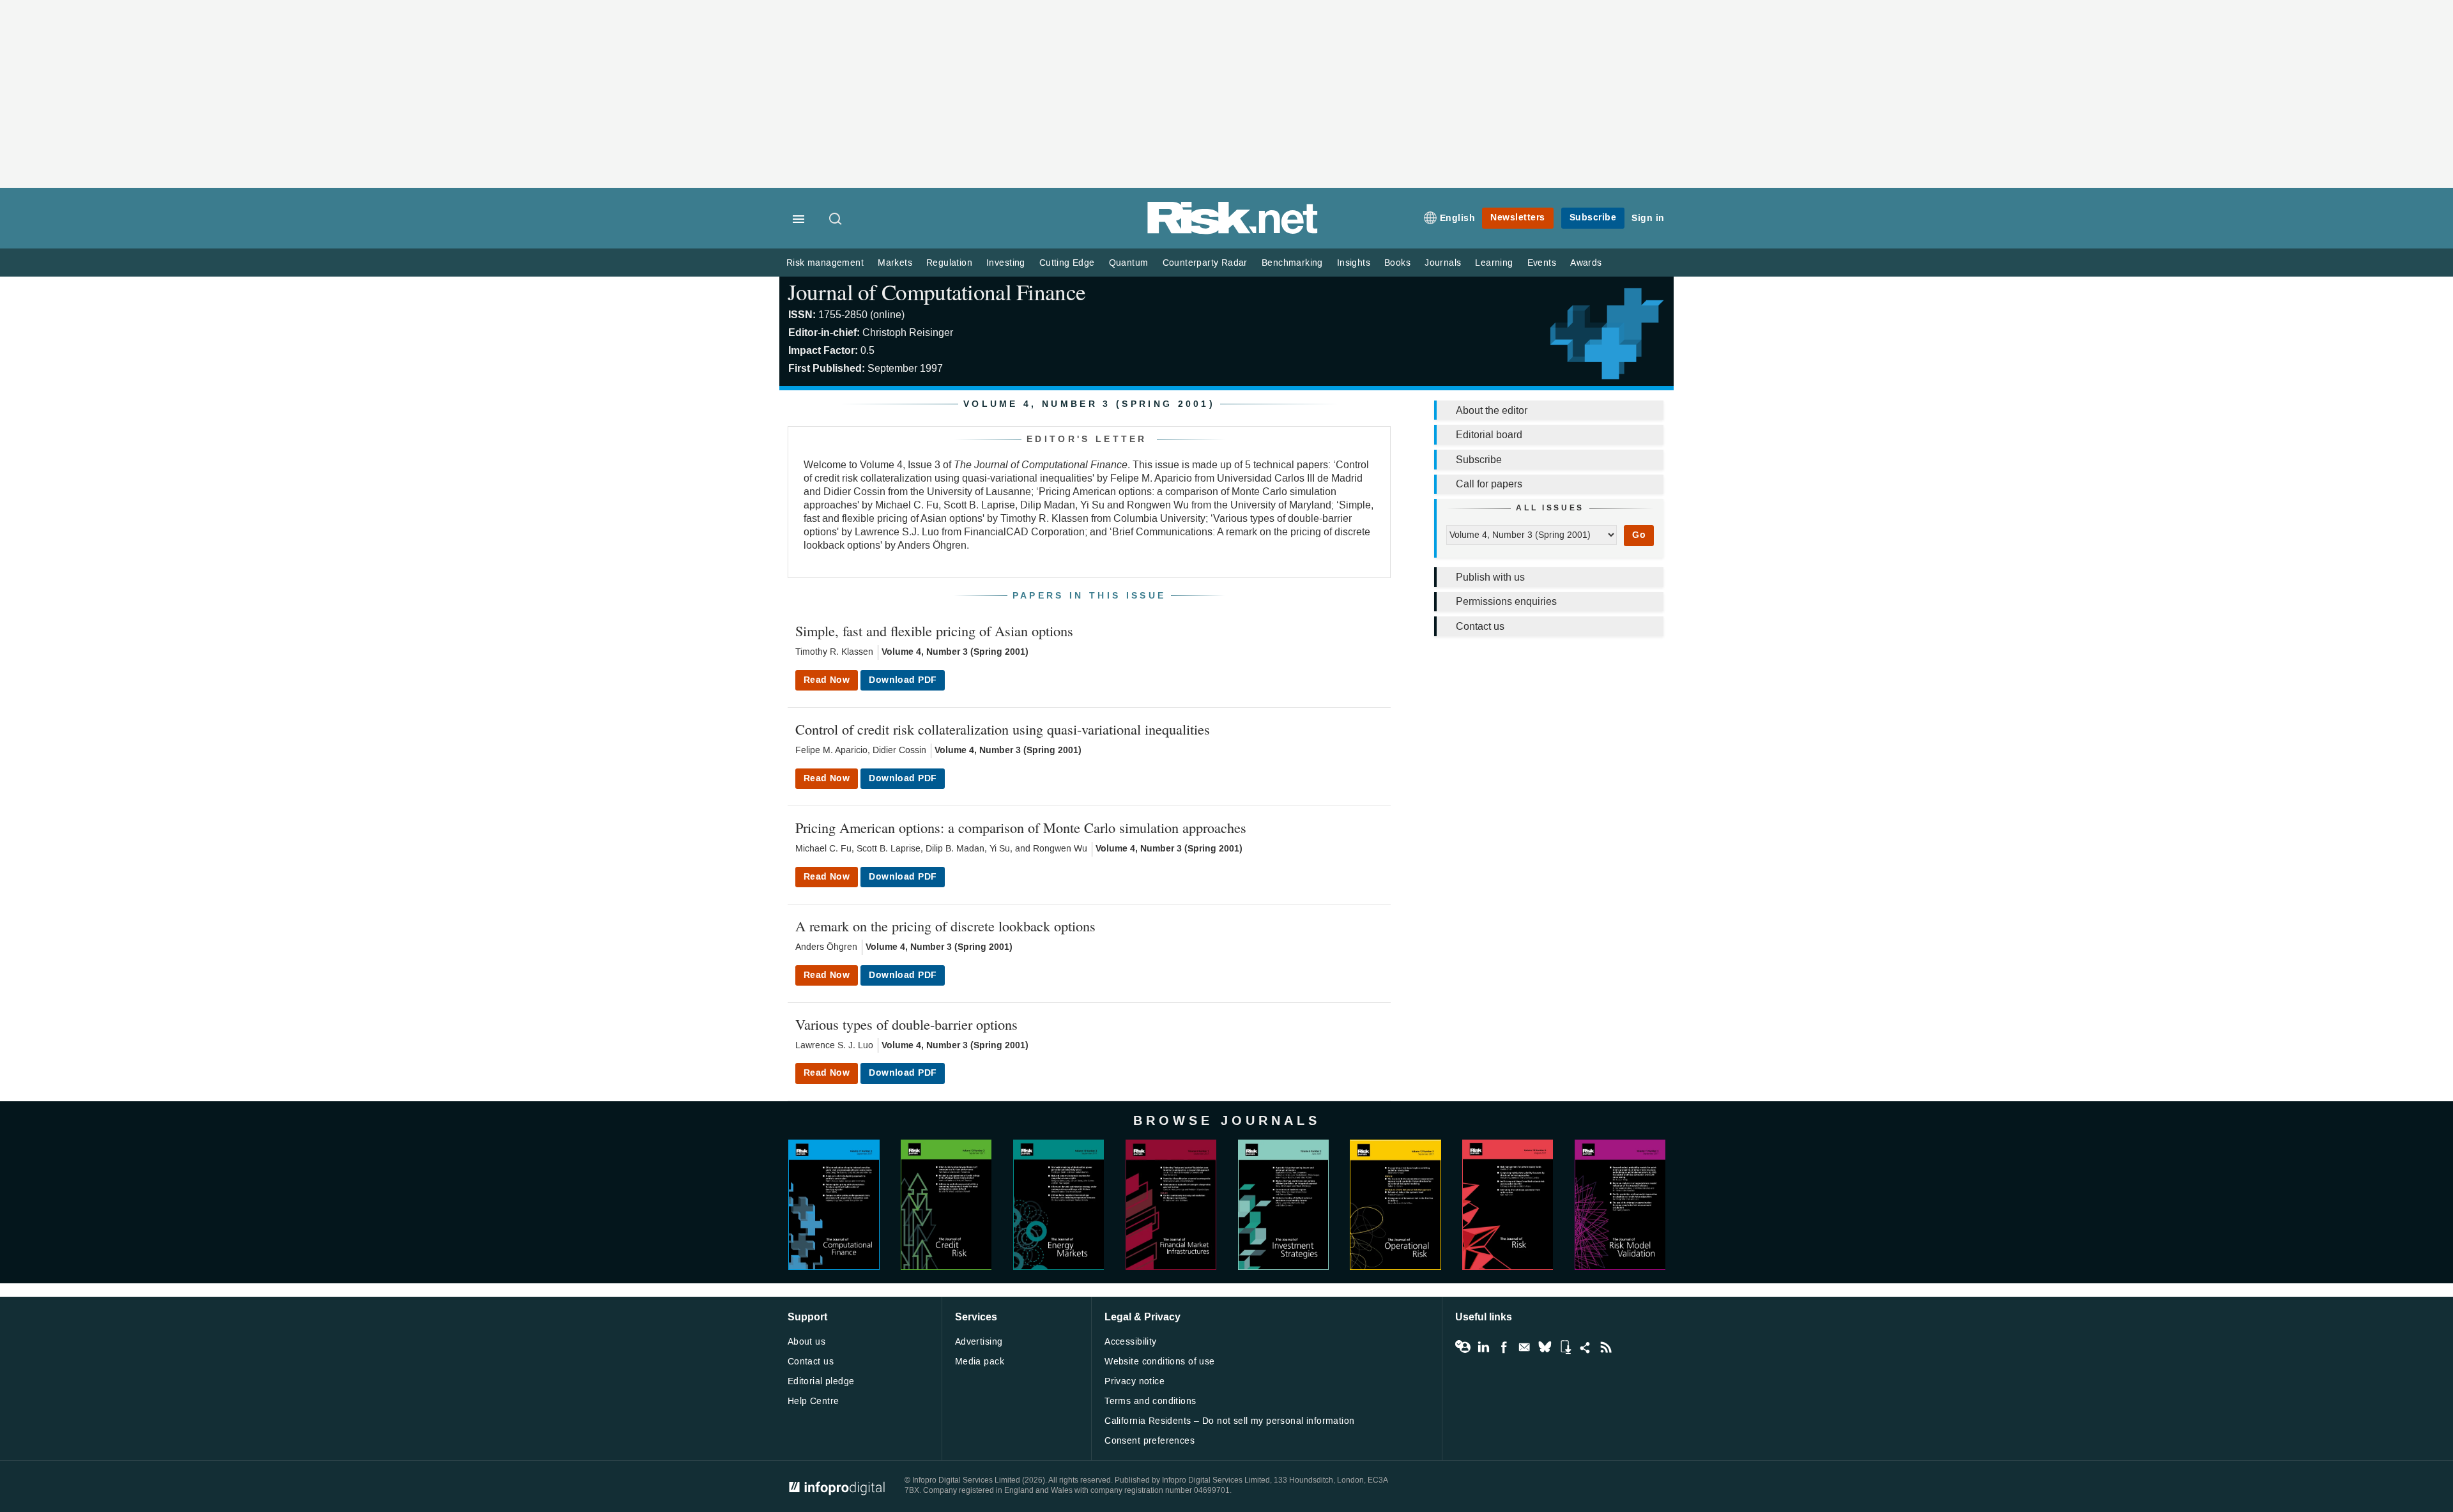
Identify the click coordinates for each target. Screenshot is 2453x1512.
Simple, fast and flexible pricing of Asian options (934, 630)
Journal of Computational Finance (936, 292)
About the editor (1492, 410)
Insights (1354, 263)
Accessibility (1130, 1342)
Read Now (827, 680)
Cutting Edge (1067, 263)
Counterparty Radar (1205, 263)
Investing (1006, 263)
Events (1542, 263)
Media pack (980, 1362)
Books (1397, 263)
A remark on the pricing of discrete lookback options (945, 926)
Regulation (949, 263)
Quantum (1129, 263)
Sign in (1648, 218)
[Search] (836, 220)
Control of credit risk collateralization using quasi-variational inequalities (1003, 729)
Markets (895, 263)
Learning (1494, 263)
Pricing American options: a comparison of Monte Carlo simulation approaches (1021, 827)
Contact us (1480, 626)
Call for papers (1489, 484)
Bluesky (1545, 1347)
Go (1639, 535)
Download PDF (903, 680)
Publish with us (1490, 577)
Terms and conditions (1150, 1401)
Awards (1586, 263)
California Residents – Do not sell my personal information (1229, 1421)
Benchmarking (1292, 263)
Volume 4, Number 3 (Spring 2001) (955, 652)
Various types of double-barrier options (906, 1024)
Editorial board (1489, 435)
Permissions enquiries (1506, 601)
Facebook (1504, 1347)
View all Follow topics (1463, 1347)
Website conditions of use (1160, 1362)
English (1458, 218)
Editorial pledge (821, 1381)
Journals (1443, 263)
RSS (1606, 1347)
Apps (1565, 1347)
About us (806, 1342)
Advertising (979, 1342)
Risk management (825, 263)
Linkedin (1483, 1347)
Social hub (1586, 1347)
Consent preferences (1150, 1441)
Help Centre (814, 1401)
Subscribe (1593, 218)
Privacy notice (1135, 1381)
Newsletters (1518, 218)
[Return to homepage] (1233, 232)
